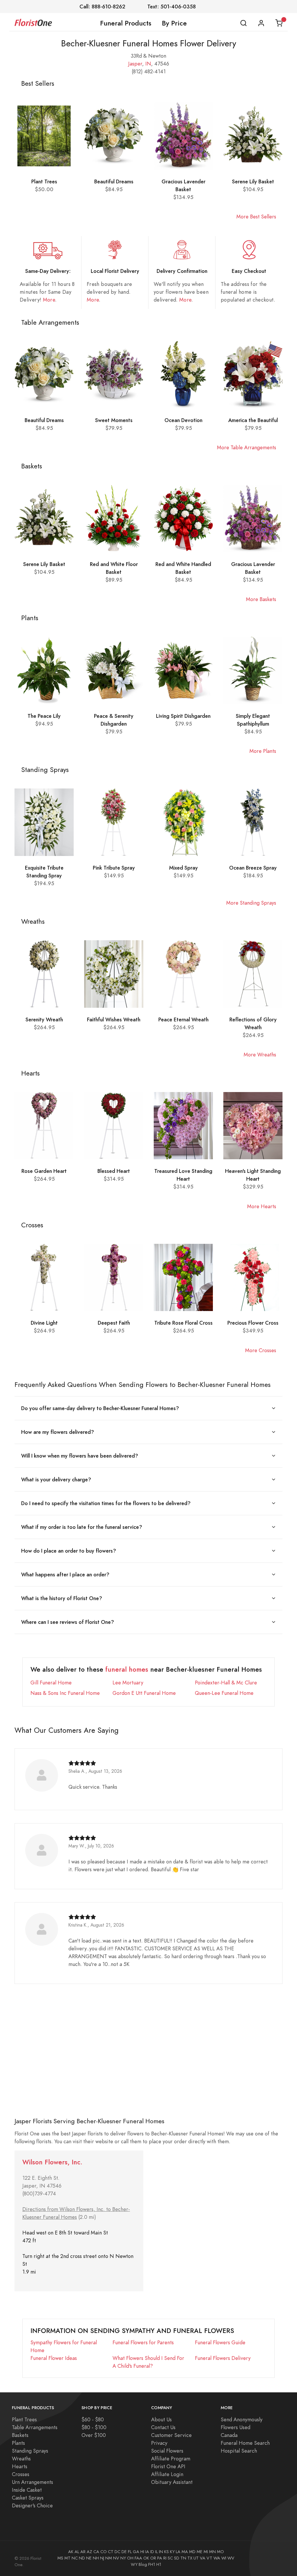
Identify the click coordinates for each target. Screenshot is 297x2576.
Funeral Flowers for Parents (143, 2342)
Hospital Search (239, 2451)
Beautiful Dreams (114, 181)
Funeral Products (126, 23)
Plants (18, 2443)
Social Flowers (167, 2451)
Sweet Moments (114, 420)
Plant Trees (44, 181)
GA (136, 2552)
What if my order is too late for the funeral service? (82, 1527)
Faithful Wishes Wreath (114, 1019)
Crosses (21, 2474)
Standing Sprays (30, 2451)
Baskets (20, 2435)
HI (142, 2552)
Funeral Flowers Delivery (223, 2358)
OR (153, 2558)
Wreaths (21, 2459)
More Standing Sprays (251, 903)
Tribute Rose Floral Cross (183, 1323)
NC (75, 2558)
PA (160, 2558)
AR (83, 2552)
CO (104, 2552)
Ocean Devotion (183, 420)
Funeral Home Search (245, 2443)
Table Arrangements (35, 2427)
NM (109, 2558)
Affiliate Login (167, 2474)
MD (192, 2552)
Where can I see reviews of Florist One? (68, 1622)
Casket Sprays (28, 2498)
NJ (102, 2558)
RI (165, 2558)
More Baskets (261, 599)
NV (116, 2558)
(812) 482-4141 (149, 71)
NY (123, 2558)
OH (130, 2558)
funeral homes (127, 1669)
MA (185, 2552)
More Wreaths (260, 1055)
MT (67, 2558)
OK (146, 2558)
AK (71, 2552)
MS (60, 2558)
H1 (159, 2564)
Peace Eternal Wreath (183, 1019)
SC (170, 2558)
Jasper (135, 64)
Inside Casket (27, 2490)
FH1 (152, 2564)
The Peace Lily (44, 716)
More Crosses (261, 1350)
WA (217, 2558)
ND (82, 2558)
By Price (174, 23)
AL (77, 2552)
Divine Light (44, 1323)
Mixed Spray (183, 868)
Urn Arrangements (32, 2482)
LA (178, 2552)
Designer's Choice (32, 2505)
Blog (143, 2564)
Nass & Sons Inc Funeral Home (65, 1693)
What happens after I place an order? (65, 1574)
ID (152, 2552)
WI (224, 2558)
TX (190, 2558)
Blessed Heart (114, 1171)
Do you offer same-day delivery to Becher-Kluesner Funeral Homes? (100, 1408)
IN (148, 64)
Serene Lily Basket (253, 181)
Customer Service (171, 2435)
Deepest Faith (114, 1323)
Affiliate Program (171, 2459)
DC (117, 2552)
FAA (138, 2558)
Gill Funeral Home (51, 1683)
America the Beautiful (253, 420)
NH (96, 2558)
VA (203, 2558)
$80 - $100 (94, 2427)
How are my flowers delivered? (58, 1432)
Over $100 (94, 2435)
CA (96, 2552)
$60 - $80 (93, 2419)
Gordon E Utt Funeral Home (144, 1693)
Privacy (159, 2443)
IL (156, 2552)
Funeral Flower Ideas (54, 2358)
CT (111, 2552)
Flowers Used (236, 2427)
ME (200, 2552)
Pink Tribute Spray (114, 868)
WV (231, 2558)
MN (212, 2552)
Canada (229, 2435)
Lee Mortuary (128, 1683)
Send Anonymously (242, 2419)
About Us (161, 2419)
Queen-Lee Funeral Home (224, 1693)
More (49, 300)
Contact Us (163, 2427)
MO (220, 2552)
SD (177, 2558)
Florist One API (168, 2466)
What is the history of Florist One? (62, 1598)
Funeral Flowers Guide (220, 2342)
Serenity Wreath (44, 1019)
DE (124, 2552)
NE (89, 2558)
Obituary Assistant (172, 2482)
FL (130, 2552)
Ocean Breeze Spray (253, 868)
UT (196, 2558)
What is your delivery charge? (56, 1479)
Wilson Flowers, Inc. (52, 2162)
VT (209, 2558)
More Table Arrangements (247, 447)
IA (147, 2552)
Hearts (20, 2466)
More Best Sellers (256, 217)
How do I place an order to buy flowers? (69, 1551)
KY (172, 2552)
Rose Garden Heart (44, 1171)
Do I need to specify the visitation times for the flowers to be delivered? (106, 1503)
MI (206, 2552)
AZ (89, 2552)
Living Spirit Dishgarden (183, 716)
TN (183, 2558)
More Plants (263, 751)
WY (134, 2564)
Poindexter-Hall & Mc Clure (226, 1683)
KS (166, 2552)
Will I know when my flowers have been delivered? (80, 1456)
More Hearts (262, 1206)
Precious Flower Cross (253, 1323)
